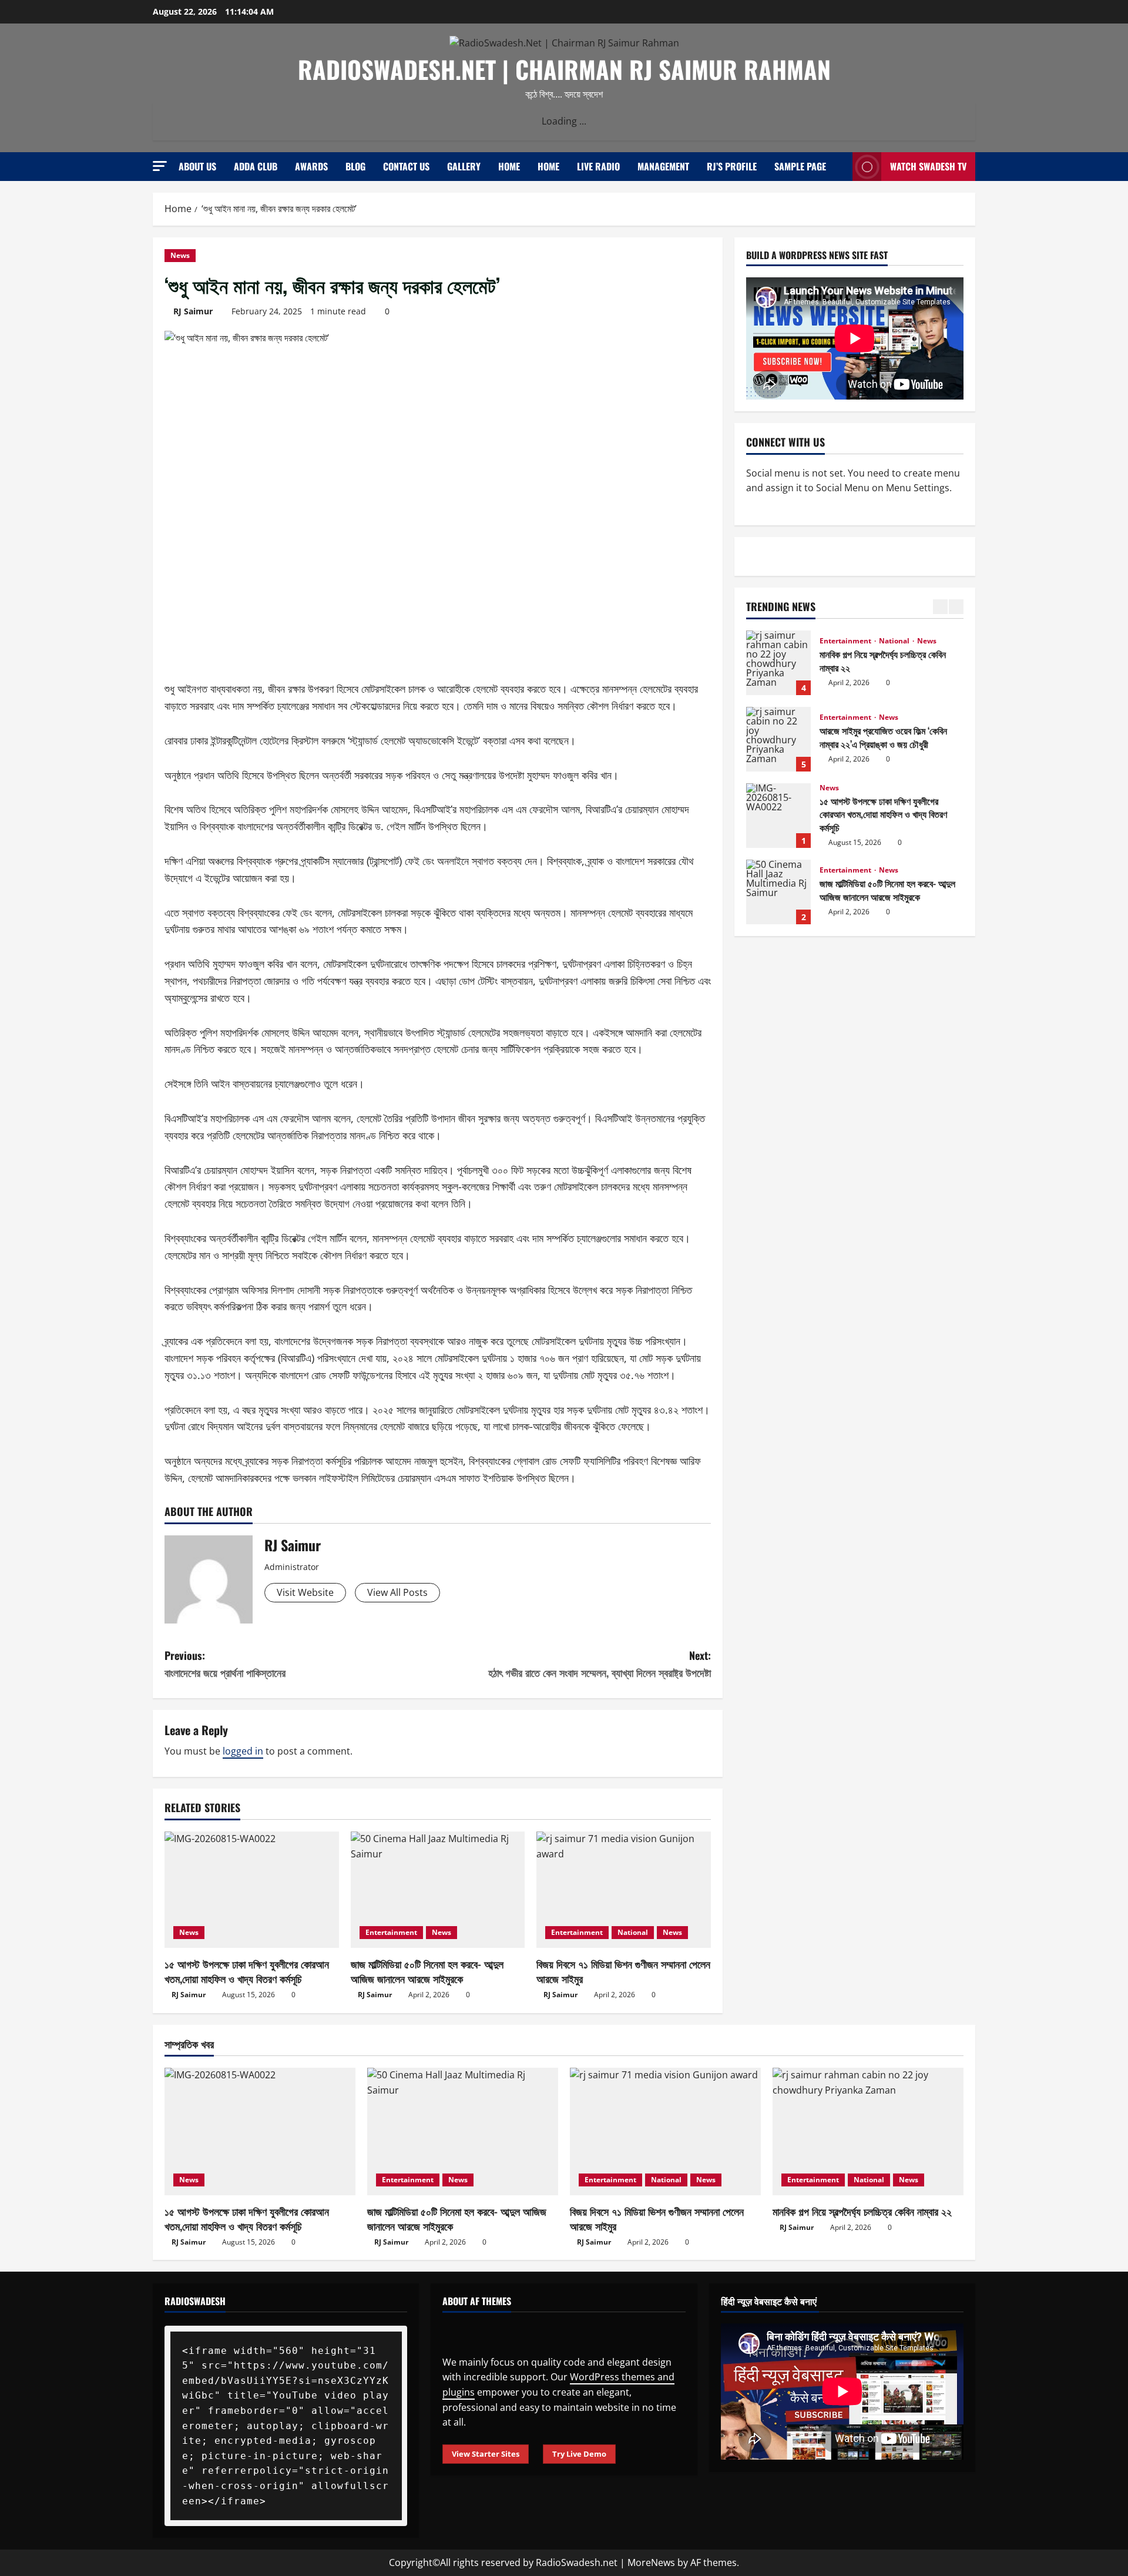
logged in (243, 1751)
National (633, 1932)
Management (663, 166)
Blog (355, 166)
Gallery (464, 166)
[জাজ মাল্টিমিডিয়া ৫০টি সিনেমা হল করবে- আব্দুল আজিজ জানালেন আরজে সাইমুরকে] (438, 1890)
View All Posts (397, 1592)
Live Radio (598, 166)
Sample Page (800, 166)
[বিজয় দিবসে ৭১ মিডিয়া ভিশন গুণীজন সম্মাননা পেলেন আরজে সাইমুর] (624, 1890)
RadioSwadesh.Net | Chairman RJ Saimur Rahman (564, 69)
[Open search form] (840, 167)
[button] (160, 166)
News (180, 255)
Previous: (225, 1664)
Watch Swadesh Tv (928, 166)
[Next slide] (956, 607)
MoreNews (651, 2562)
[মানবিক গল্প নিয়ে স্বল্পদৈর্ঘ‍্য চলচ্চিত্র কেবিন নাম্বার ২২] (868, 2131)
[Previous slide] (940, 607)
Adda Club (256, 166)
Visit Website (305, 1592)
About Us (197, 166)
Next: (600, 1664)
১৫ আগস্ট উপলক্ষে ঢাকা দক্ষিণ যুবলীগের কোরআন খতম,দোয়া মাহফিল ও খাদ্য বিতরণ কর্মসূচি (247, 1971)
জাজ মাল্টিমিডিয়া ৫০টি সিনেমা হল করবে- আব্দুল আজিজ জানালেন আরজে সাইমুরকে (427, 1971)
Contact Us (406, 166)
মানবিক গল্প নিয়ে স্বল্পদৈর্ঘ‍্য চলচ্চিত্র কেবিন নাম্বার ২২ (778, 663)
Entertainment (391, 1932)
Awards (311, 166)
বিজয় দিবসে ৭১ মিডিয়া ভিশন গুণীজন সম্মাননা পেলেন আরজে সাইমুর (623, 1971)
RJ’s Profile (732, 166)
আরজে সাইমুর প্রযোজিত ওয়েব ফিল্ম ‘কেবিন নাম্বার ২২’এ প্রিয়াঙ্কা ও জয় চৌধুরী (778, 739)
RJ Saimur (193, 311)
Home (509, 166)
